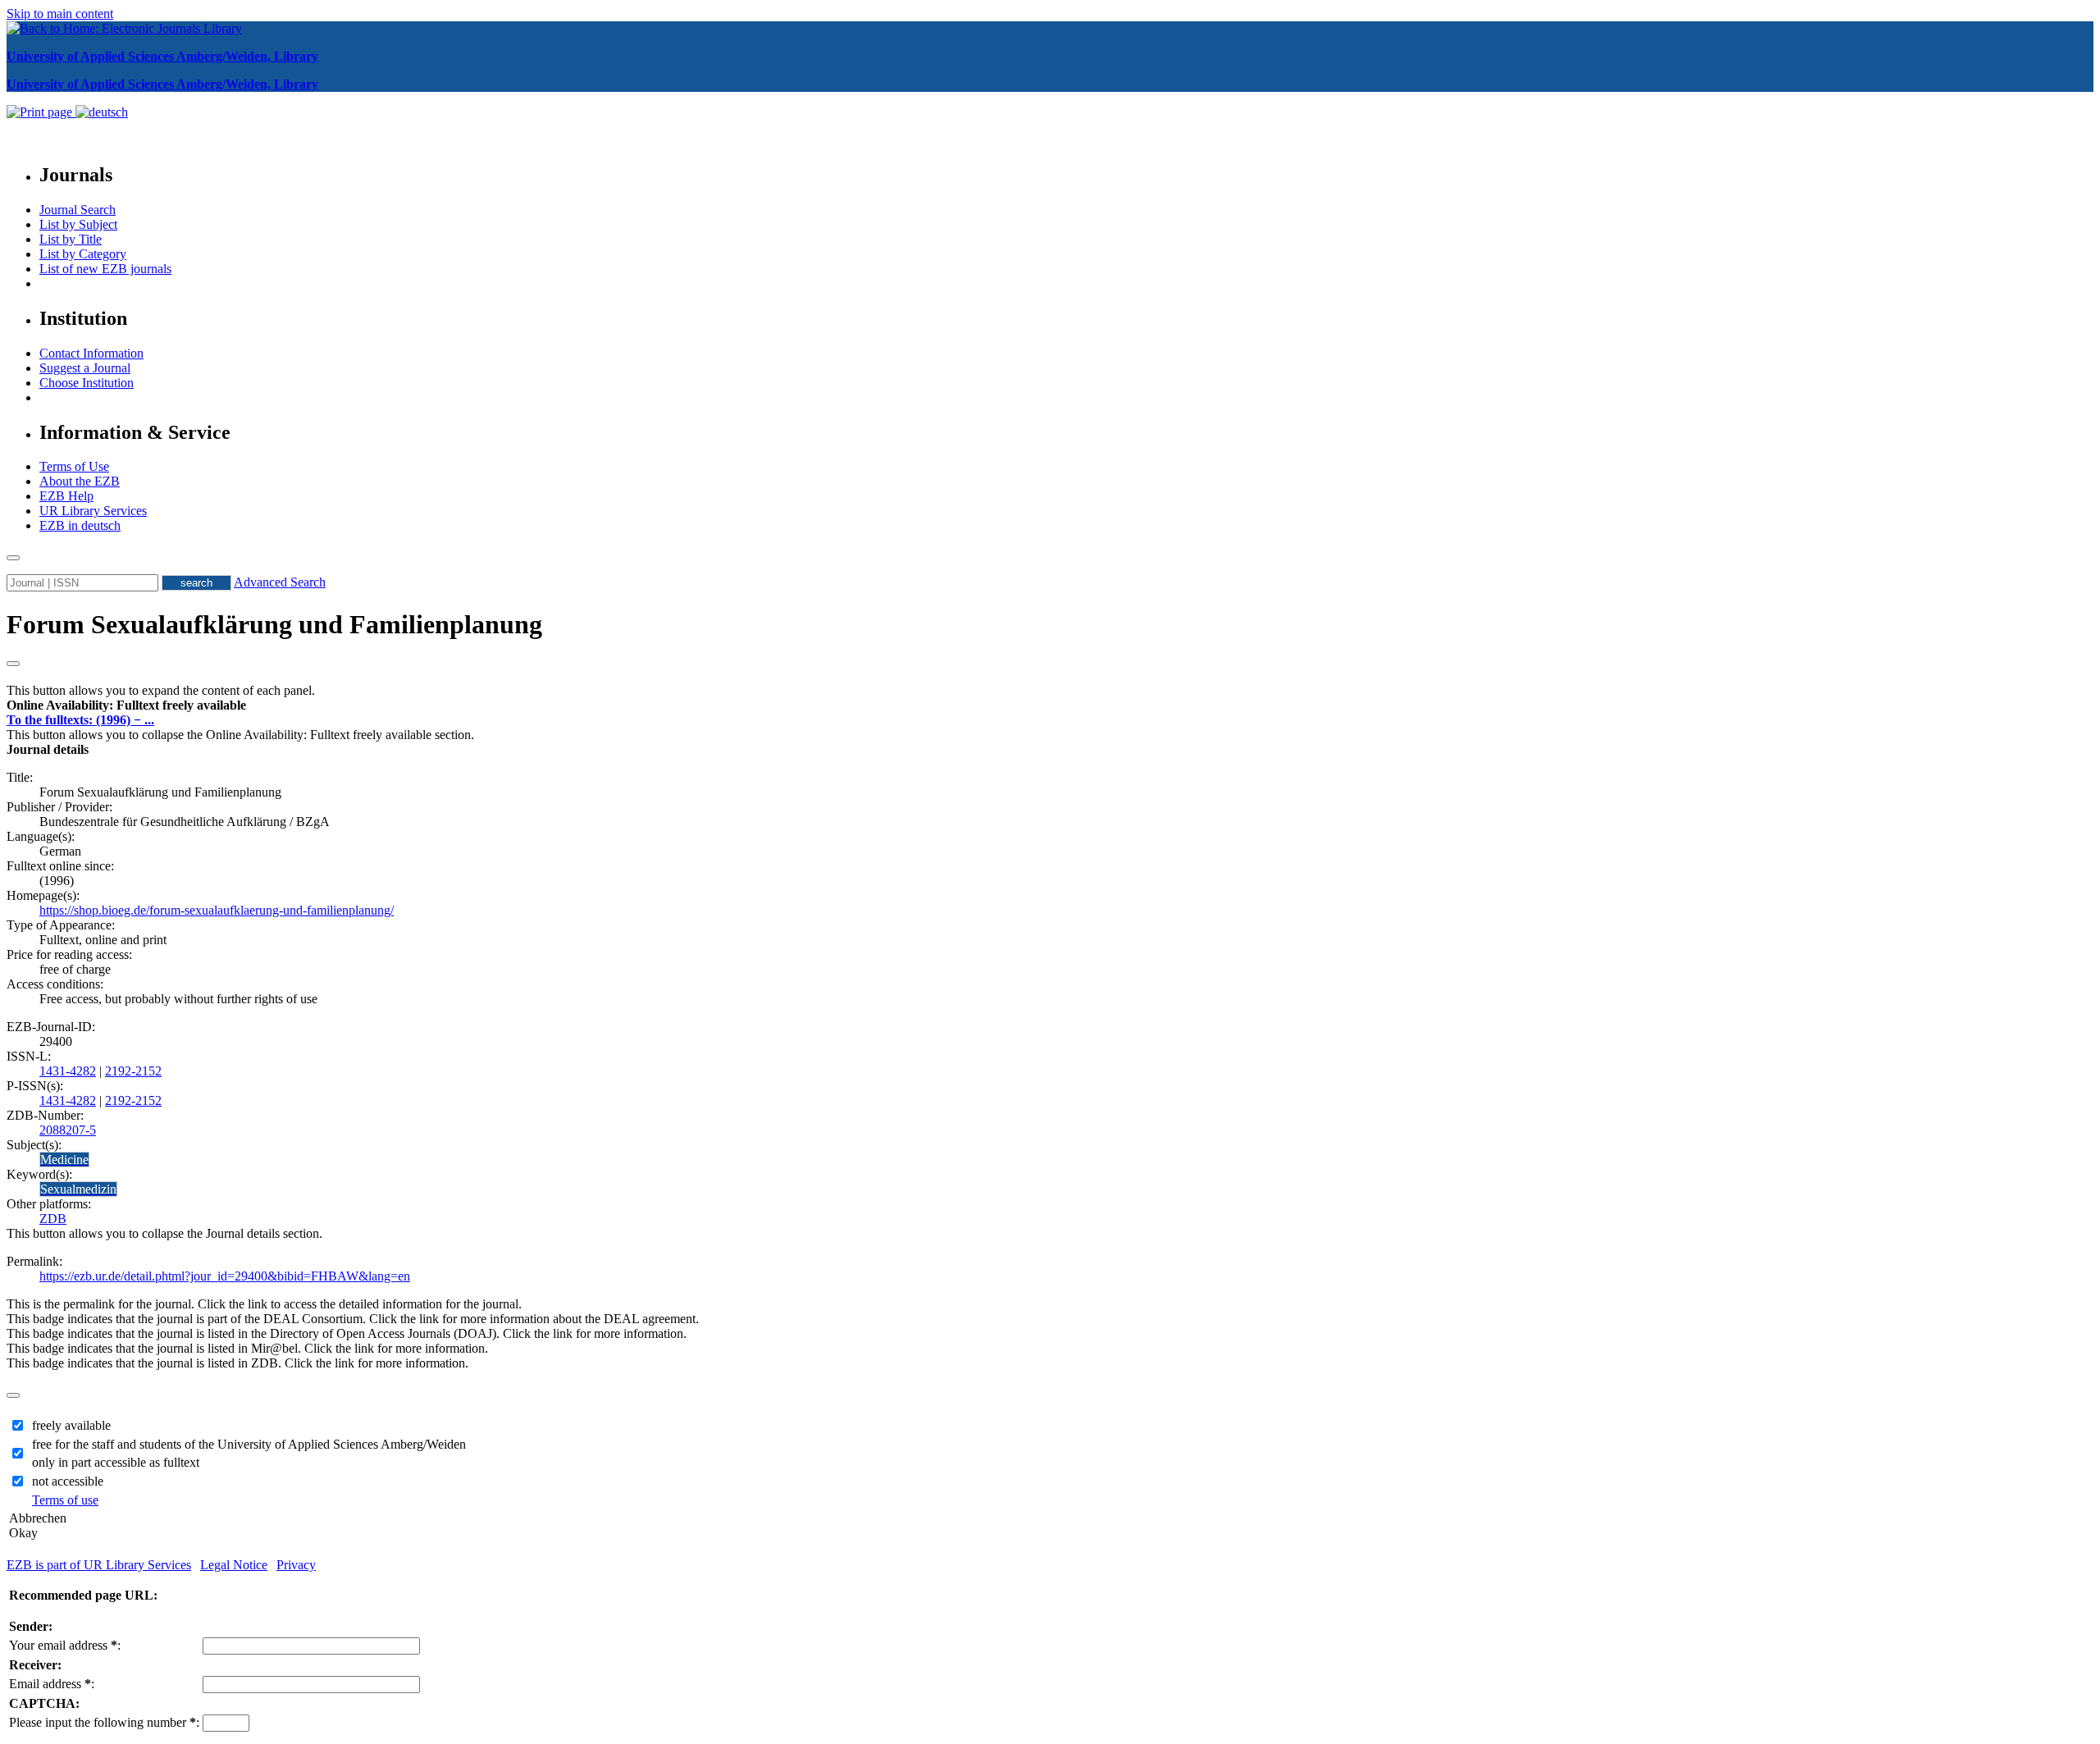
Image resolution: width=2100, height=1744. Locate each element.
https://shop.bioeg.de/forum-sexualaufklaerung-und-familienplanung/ (217, 910)
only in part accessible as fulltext (116, 1462)
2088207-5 (68, 1130)
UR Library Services (93, 511)
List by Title (71, 239)
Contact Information (91, 353)
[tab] (1050, 705)
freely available (71, 1425)
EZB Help (66, 496)
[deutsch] (102, 112)
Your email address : (65, 1645)
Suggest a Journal (85, 368)
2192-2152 (133, 1071)
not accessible (68, 1481)
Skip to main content (60, 14)
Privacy (296, 1565)
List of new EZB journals (105, 269)
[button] (126, 705)
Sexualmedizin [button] (78, 1189)
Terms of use (65, 1500)
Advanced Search (280, 582)
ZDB (53, 1219)
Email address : (52, 1684)
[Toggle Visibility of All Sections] (13, 664)
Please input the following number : (104, 1722)
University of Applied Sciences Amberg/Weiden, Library (162, 56)
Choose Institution (87, 383)
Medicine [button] (64, 1160)
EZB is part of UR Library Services (99, 1565)
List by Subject (78, 224)
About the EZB (80, 481)
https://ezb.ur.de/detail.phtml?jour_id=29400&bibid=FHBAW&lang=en (225, 1276)
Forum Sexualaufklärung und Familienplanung (274, 624)
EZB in (80, 525)
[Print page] (41, 112)
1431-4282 (68, 1071)
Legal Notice (234, 1565)
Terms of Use (74, 466)
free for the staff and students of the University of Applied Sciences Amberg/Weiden (249, 1444)
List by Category (83, 254)
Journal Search (78, 210)
